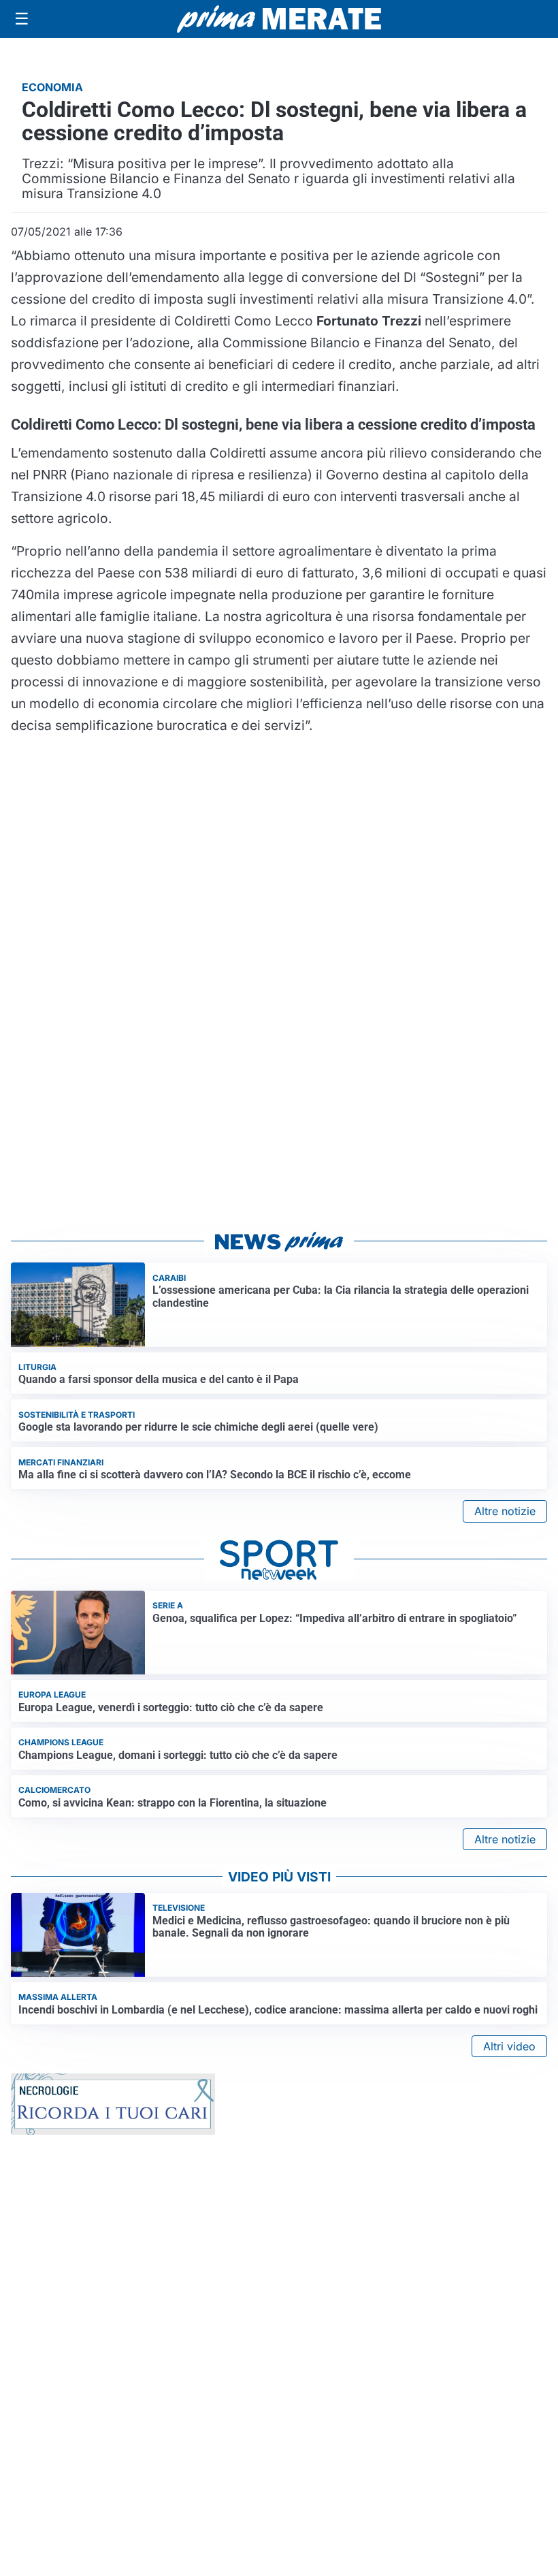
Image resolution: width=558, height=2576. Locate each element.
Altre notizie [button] (505, 1511)
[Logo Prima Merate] (279, 19)
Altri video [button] (509, 2046)
